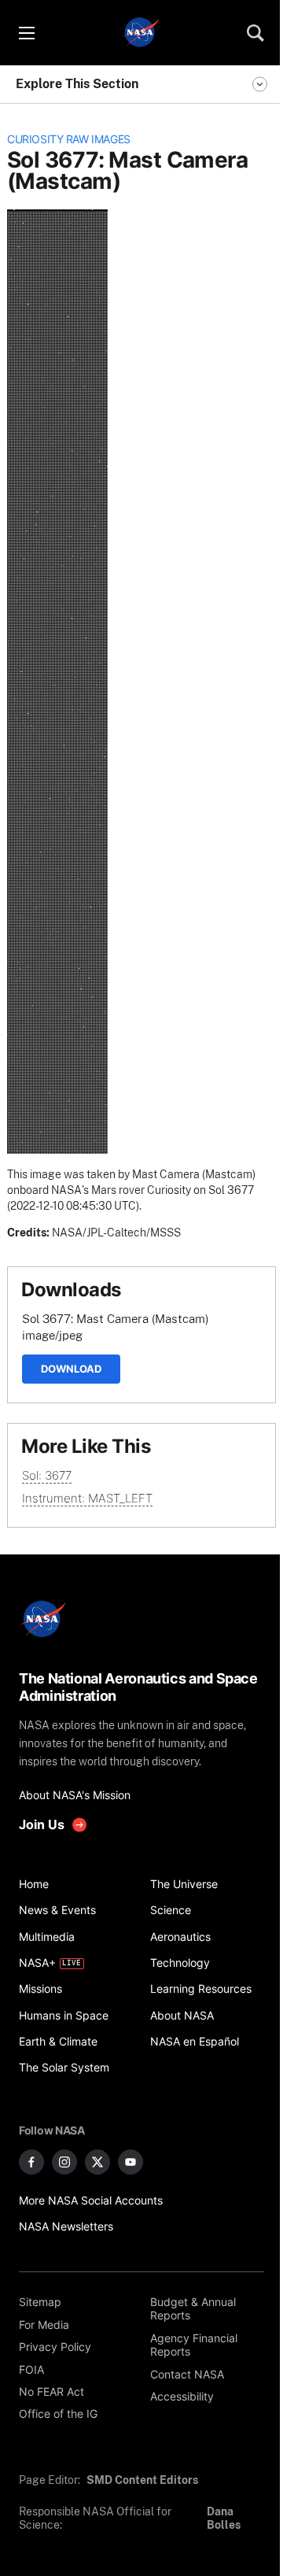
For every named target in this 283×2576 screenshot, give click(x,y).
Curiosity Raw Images (69, 139)
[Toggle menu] (26, 33)
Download (71, 1369)
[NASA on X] (97, 2162)
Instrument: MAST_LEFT (87, 1498)
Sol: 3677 (47, 1475)
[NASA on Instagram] (64, 2162)
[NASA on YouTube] (130, 2162)
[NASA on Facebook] (31, 2162)
